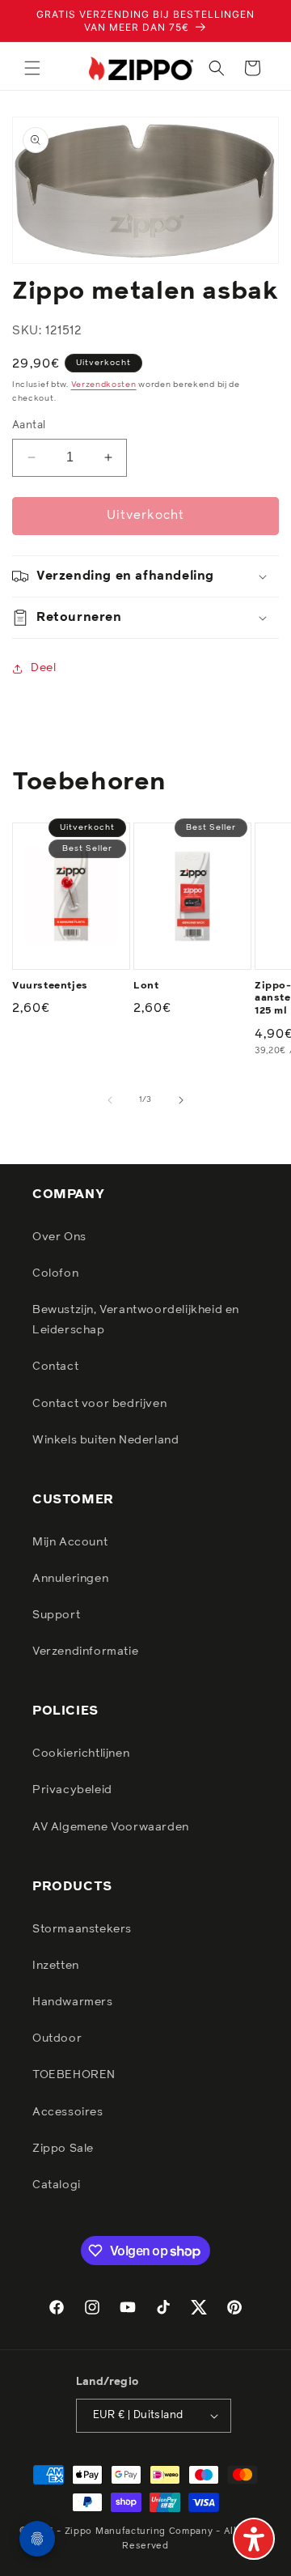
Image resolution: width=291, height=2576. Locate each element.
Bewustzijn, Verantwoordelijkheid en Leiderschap (136, 1320)
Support (56, 1615)
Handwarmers (73, 2002)
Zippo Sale (63, 2149)
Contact (55, 1367)
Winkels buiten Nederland (105, 1440)
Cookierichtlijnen (81, 1753)
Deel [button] (43, 668)
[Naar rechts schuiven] (181, 1100)
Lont (146, 986)
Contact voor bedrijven (99, 1404)
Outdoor (57, 2038)
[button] (32, 68)
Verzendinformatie (85, 1651)
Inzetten (56, 1966)
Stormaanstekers (82, 1929)
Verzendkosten (104, 385)
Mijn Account (70, 1542)
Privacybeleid (72, 1790)
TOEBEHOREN (74, 2075)
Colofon (55, 1273)
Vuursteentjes (50, 986)
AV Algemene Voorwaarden (111, 1827)
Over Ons (59, 1237)
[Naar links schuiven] (110, 1100)
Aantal (29, 425)
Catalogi (57, 2185)
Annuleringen (70, 1579)
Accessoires (68, 2112)
